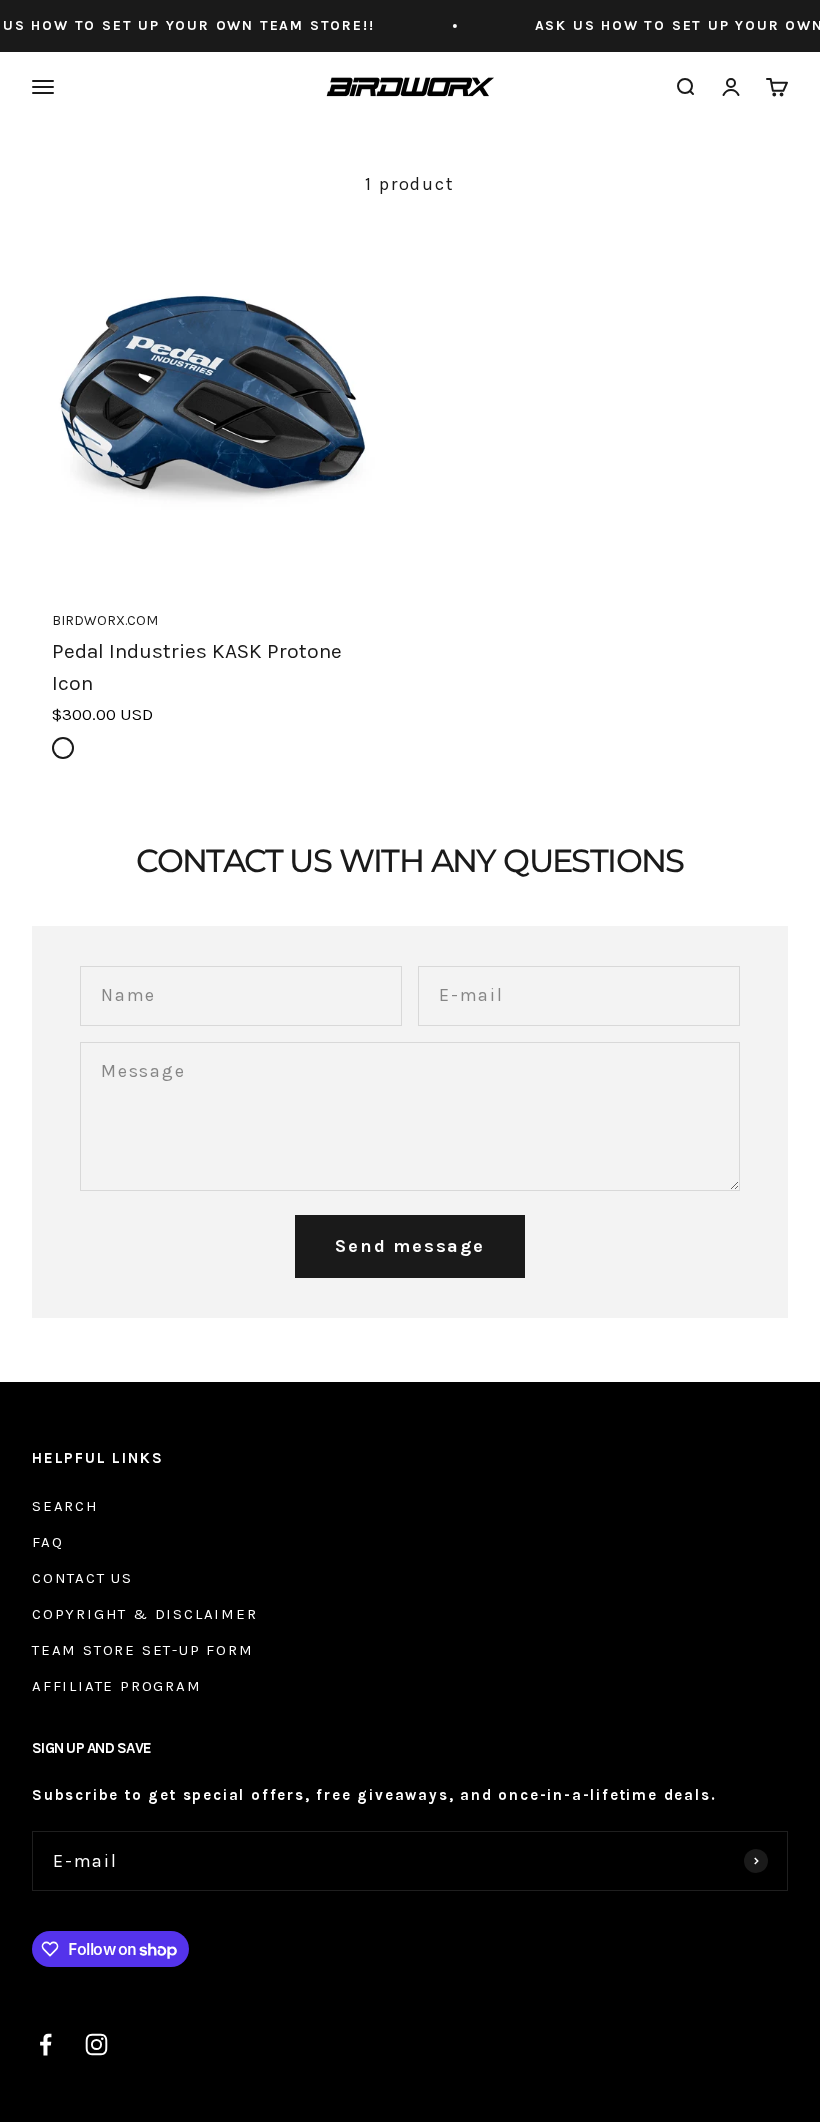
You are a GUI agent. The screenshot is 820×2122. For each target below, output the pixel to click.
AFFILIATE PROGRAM (117, 1686)
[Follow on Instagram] (96, 2044)
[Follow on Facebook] (45, 2044)
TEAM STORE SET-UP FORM (143, 1650)
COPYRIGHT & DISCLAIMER (145, 1614)
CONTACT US (82, 1578)
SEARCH (65, 1506)
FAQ (47, 1542)
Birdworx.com (105, 620)
